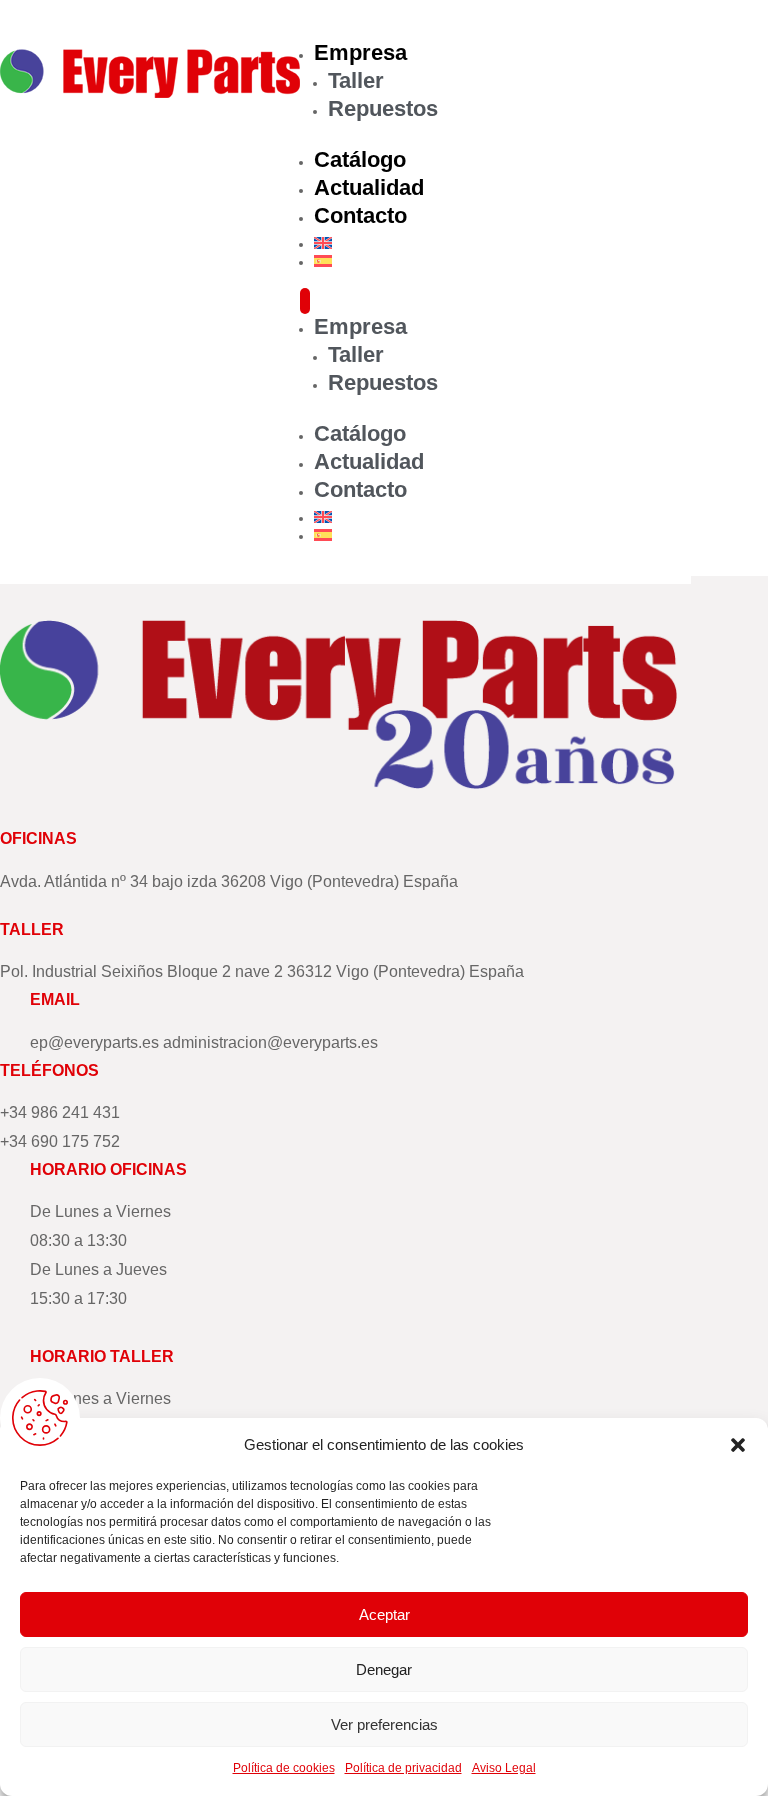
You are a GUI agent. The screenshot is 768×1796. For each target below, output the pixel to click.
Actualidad (369, 187)
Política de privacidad (403, 1768)
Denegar (384, 1669)
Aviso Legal (504, 1768)
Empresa (360, 52)
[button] (738, 1445)
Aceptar (384, 1614)
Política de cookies (284, 1768)
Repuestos (383, 108)
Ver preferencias (384, 1724)
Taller (356, 80)
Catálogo (360, 159)
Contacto (360, 215)
